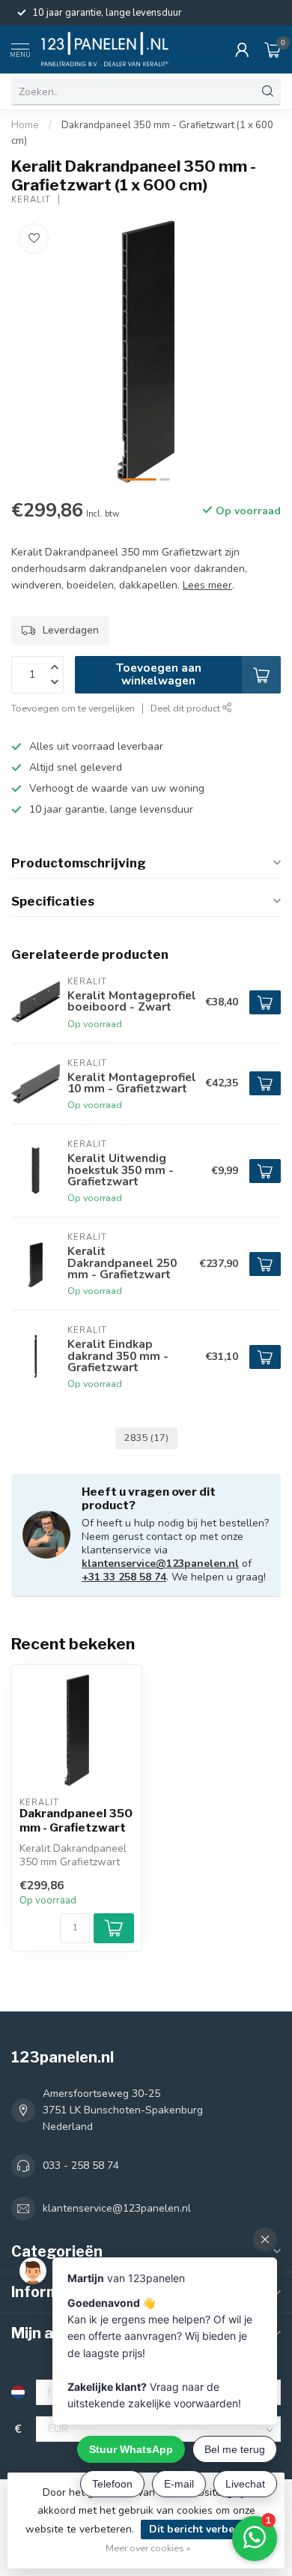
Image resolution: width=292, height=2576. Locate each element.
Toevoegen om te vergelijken (73, 708)
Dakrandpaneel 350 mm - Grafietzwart (76, 1820)
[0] (273, 49)
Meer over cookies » (148, 2548)
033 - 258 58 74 (81, 2166)
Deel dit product (186, 708)
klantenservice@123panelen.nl (160, 1564)
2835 (146, 1438)
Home (25, 125)
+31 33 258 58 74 (124, 1577)
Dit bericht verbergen (204, 2529)
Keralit (31, 200)
